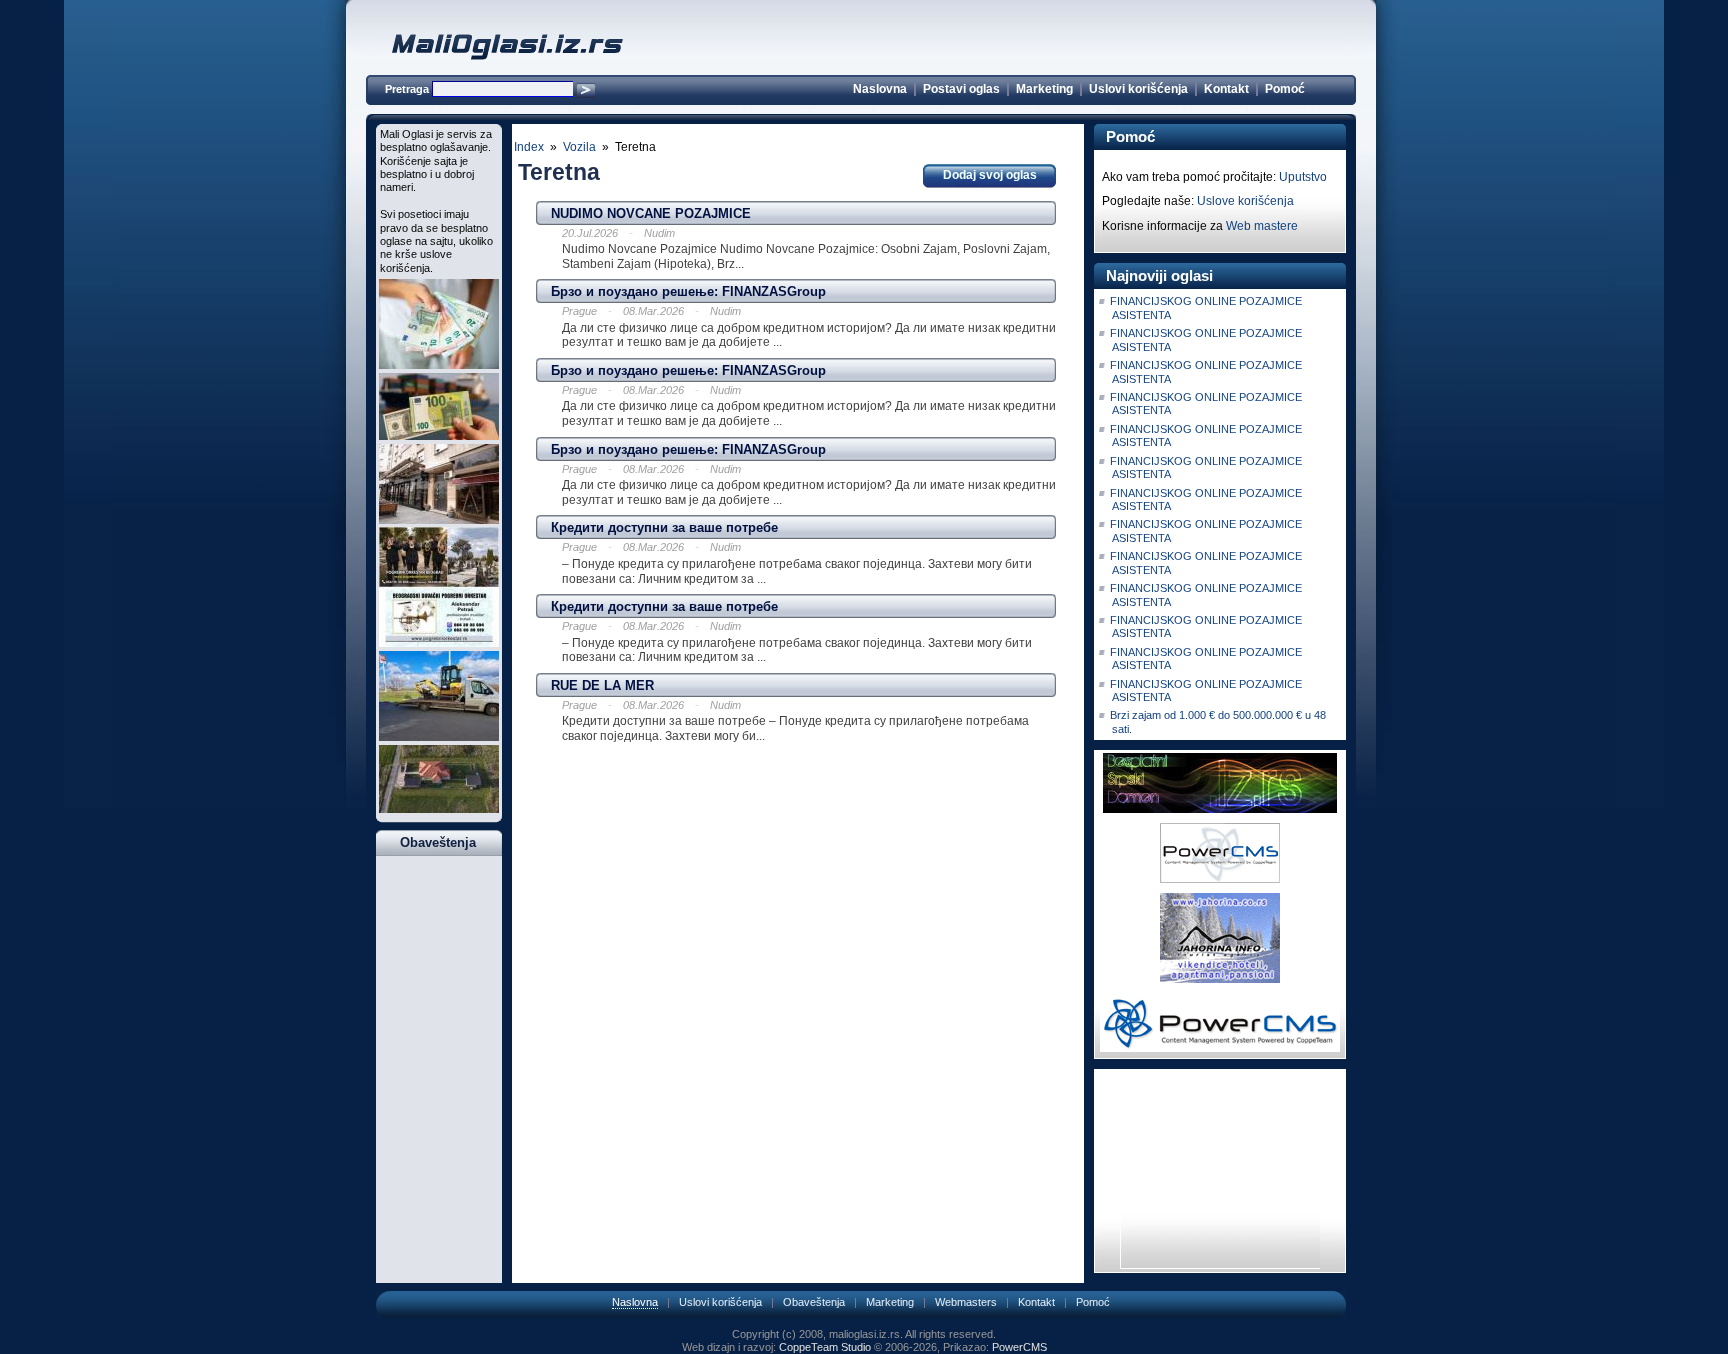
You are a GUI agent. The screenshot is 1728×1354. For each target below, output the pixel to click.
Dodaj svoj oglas (990, 175)
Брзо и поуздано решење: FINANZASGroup (688, 291)
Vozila (579, 147)
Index (529, 147)
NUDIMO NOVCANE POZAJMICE (651, 213)
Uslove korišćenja (1245, 201)
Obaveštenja (814, 1302)
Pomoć (1285, 89)
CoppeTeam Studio (825, 1347)
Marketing (1044, 89)
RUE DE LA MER (602, 685)
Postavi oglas (961, 89)
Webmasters (966, 1302)
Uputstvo (1303, 177)
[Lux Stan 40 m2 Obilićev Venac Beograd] (439, 520)
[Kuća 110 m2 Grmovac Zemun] (439, 809)
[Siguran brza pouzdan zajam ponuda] (439, 436)
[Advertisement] (798, 780)
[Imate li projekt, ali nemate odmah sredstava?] (439, 365)
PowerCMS (1019, 1347)
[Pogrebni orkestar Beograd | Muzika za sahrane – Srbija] (439, 643)
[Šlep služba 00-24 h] (439, 737)
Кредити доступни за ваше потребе (664, 527)
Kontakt (1226, 89)
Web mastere (1262, 226)
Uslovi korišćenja (1138, 89)
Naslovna (880, 89)
